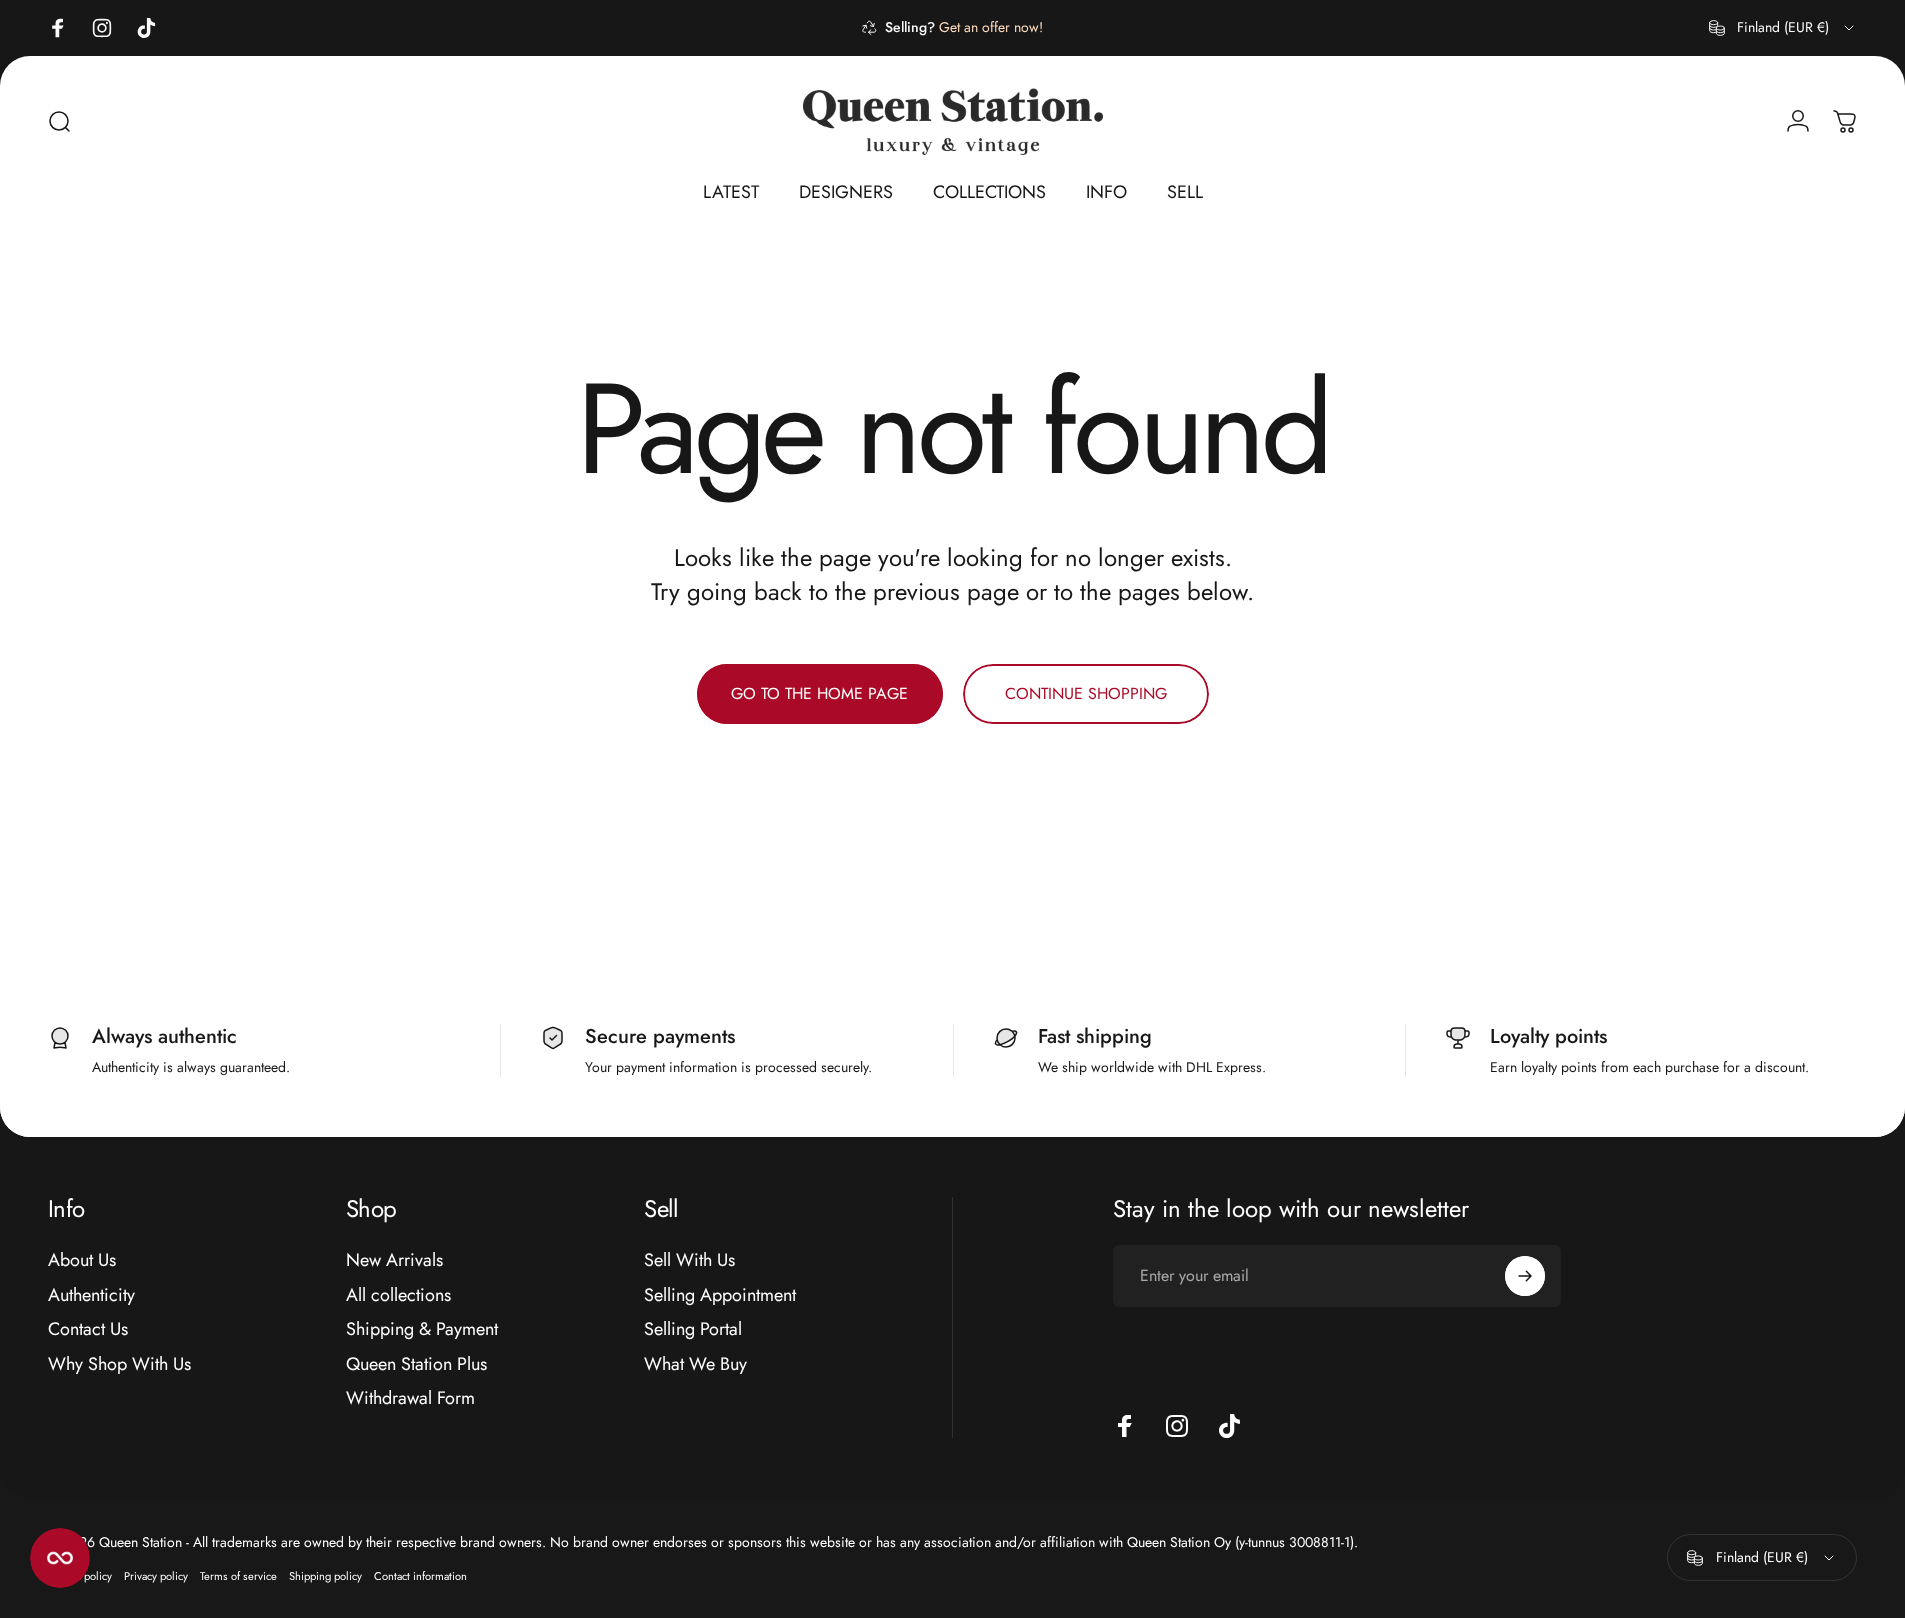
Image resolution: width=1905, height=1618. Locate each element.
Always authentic (164, 1036)
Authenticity (91, 1295)
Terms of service (238, 1576)
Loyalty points (1548, 1036)
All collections (398, 1295)
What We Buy (695, 1364)
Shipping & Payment (422, 1329)
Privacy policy (156, 1576)
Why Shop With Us (119, 1364)
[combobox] (1783, 28)
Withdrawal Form (410, 1398)
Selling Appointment (720, 1295)
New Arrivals (394, 1260)
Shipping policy (325, 1576)
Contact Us (88, 1329)
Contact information (420, 1576)
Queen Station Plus (416, 1364)
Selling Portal (693, 1329)
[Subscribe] (1525, 1276)
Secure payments (660, 1036)
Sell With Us (689, 1260)
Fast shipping (1095, 1036)
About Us (82, 1260)
